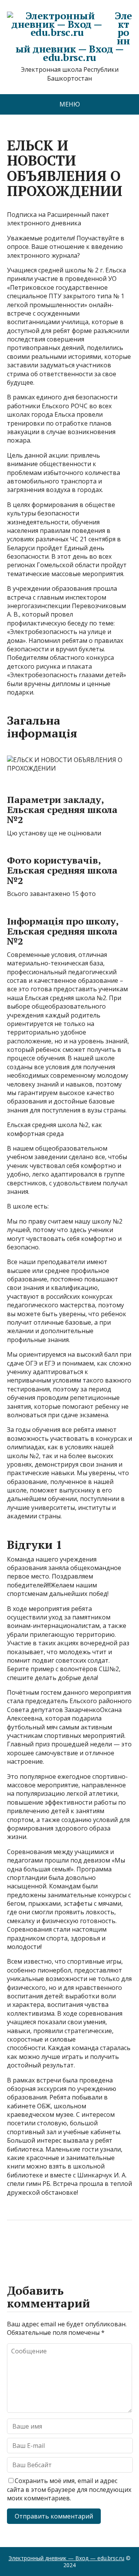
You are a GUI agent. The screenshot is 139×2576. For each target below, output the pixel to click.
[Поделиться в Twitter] (92, 2246)
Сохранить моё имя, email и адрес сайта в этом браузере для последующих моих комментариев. (69, 2489)
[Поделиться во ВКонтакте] (34, 2246)
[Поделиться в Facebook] (15, 2246)
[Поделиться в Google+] (73, 2246)
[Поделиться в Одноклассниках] (53, 2246)
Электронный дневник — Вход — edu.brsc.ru (74, 36)
